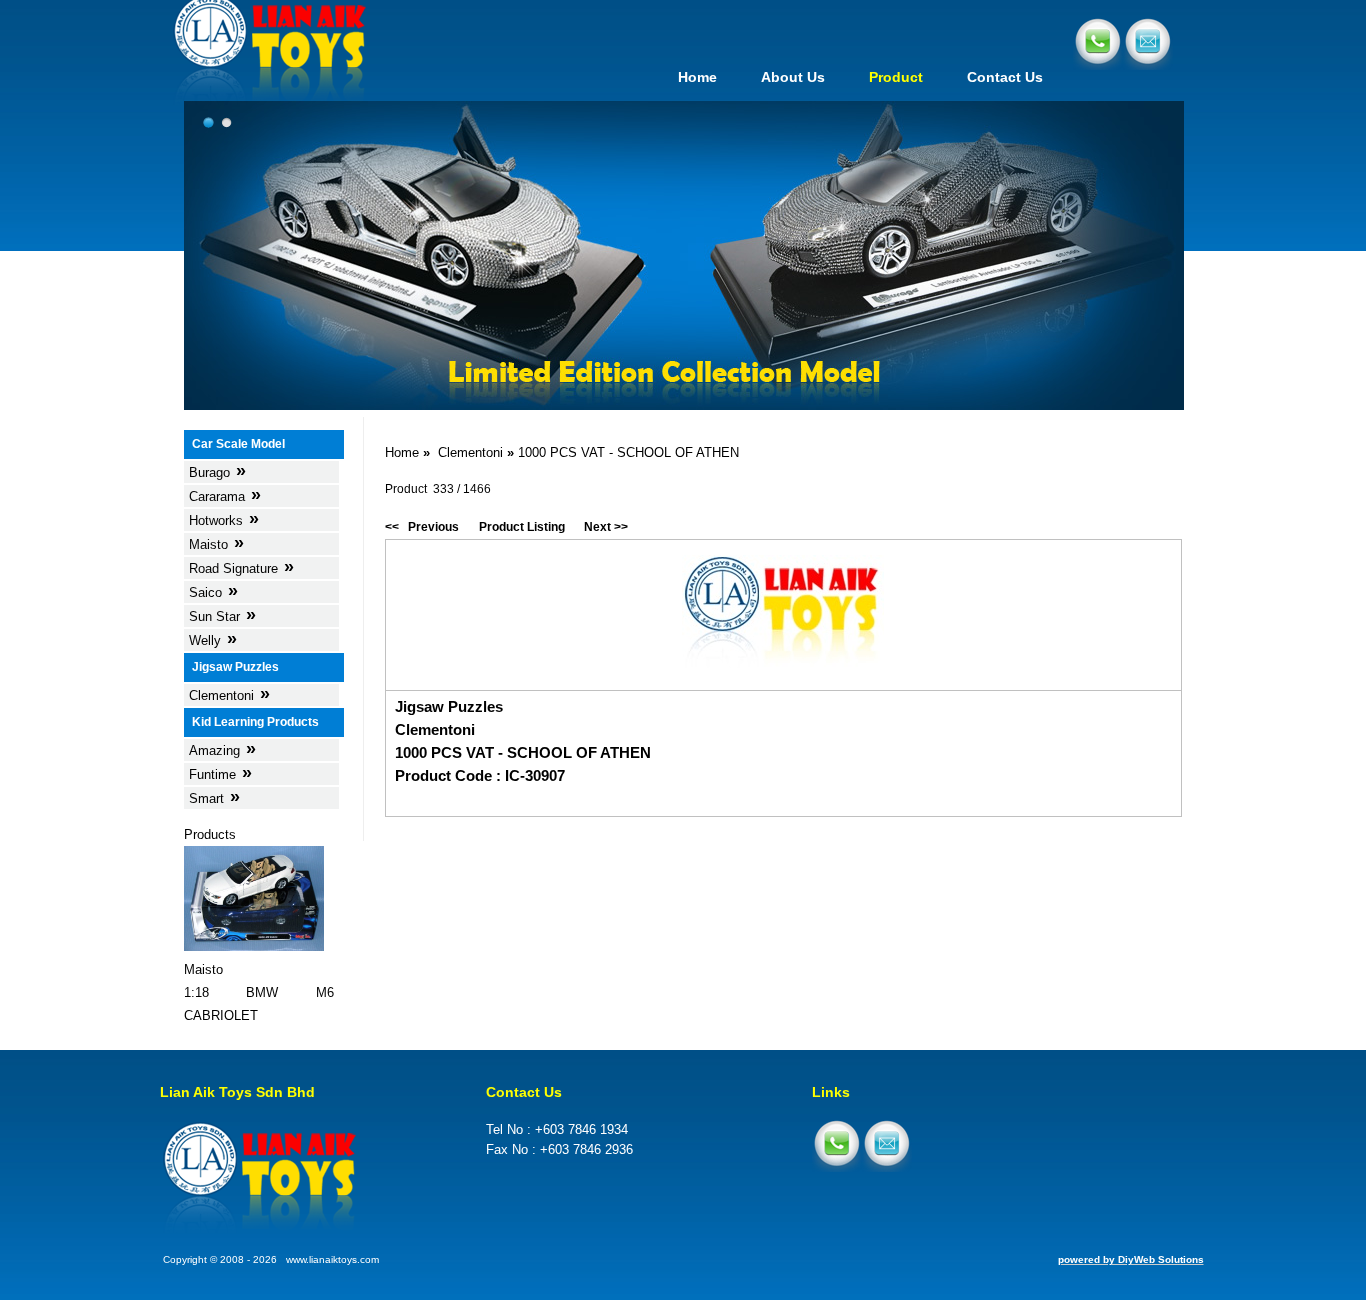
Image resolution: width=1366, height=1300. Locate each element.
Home (697, 77)
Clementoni (470, 452)
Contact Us (1005, 77)
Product (896, 77)
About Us (793, 77)
